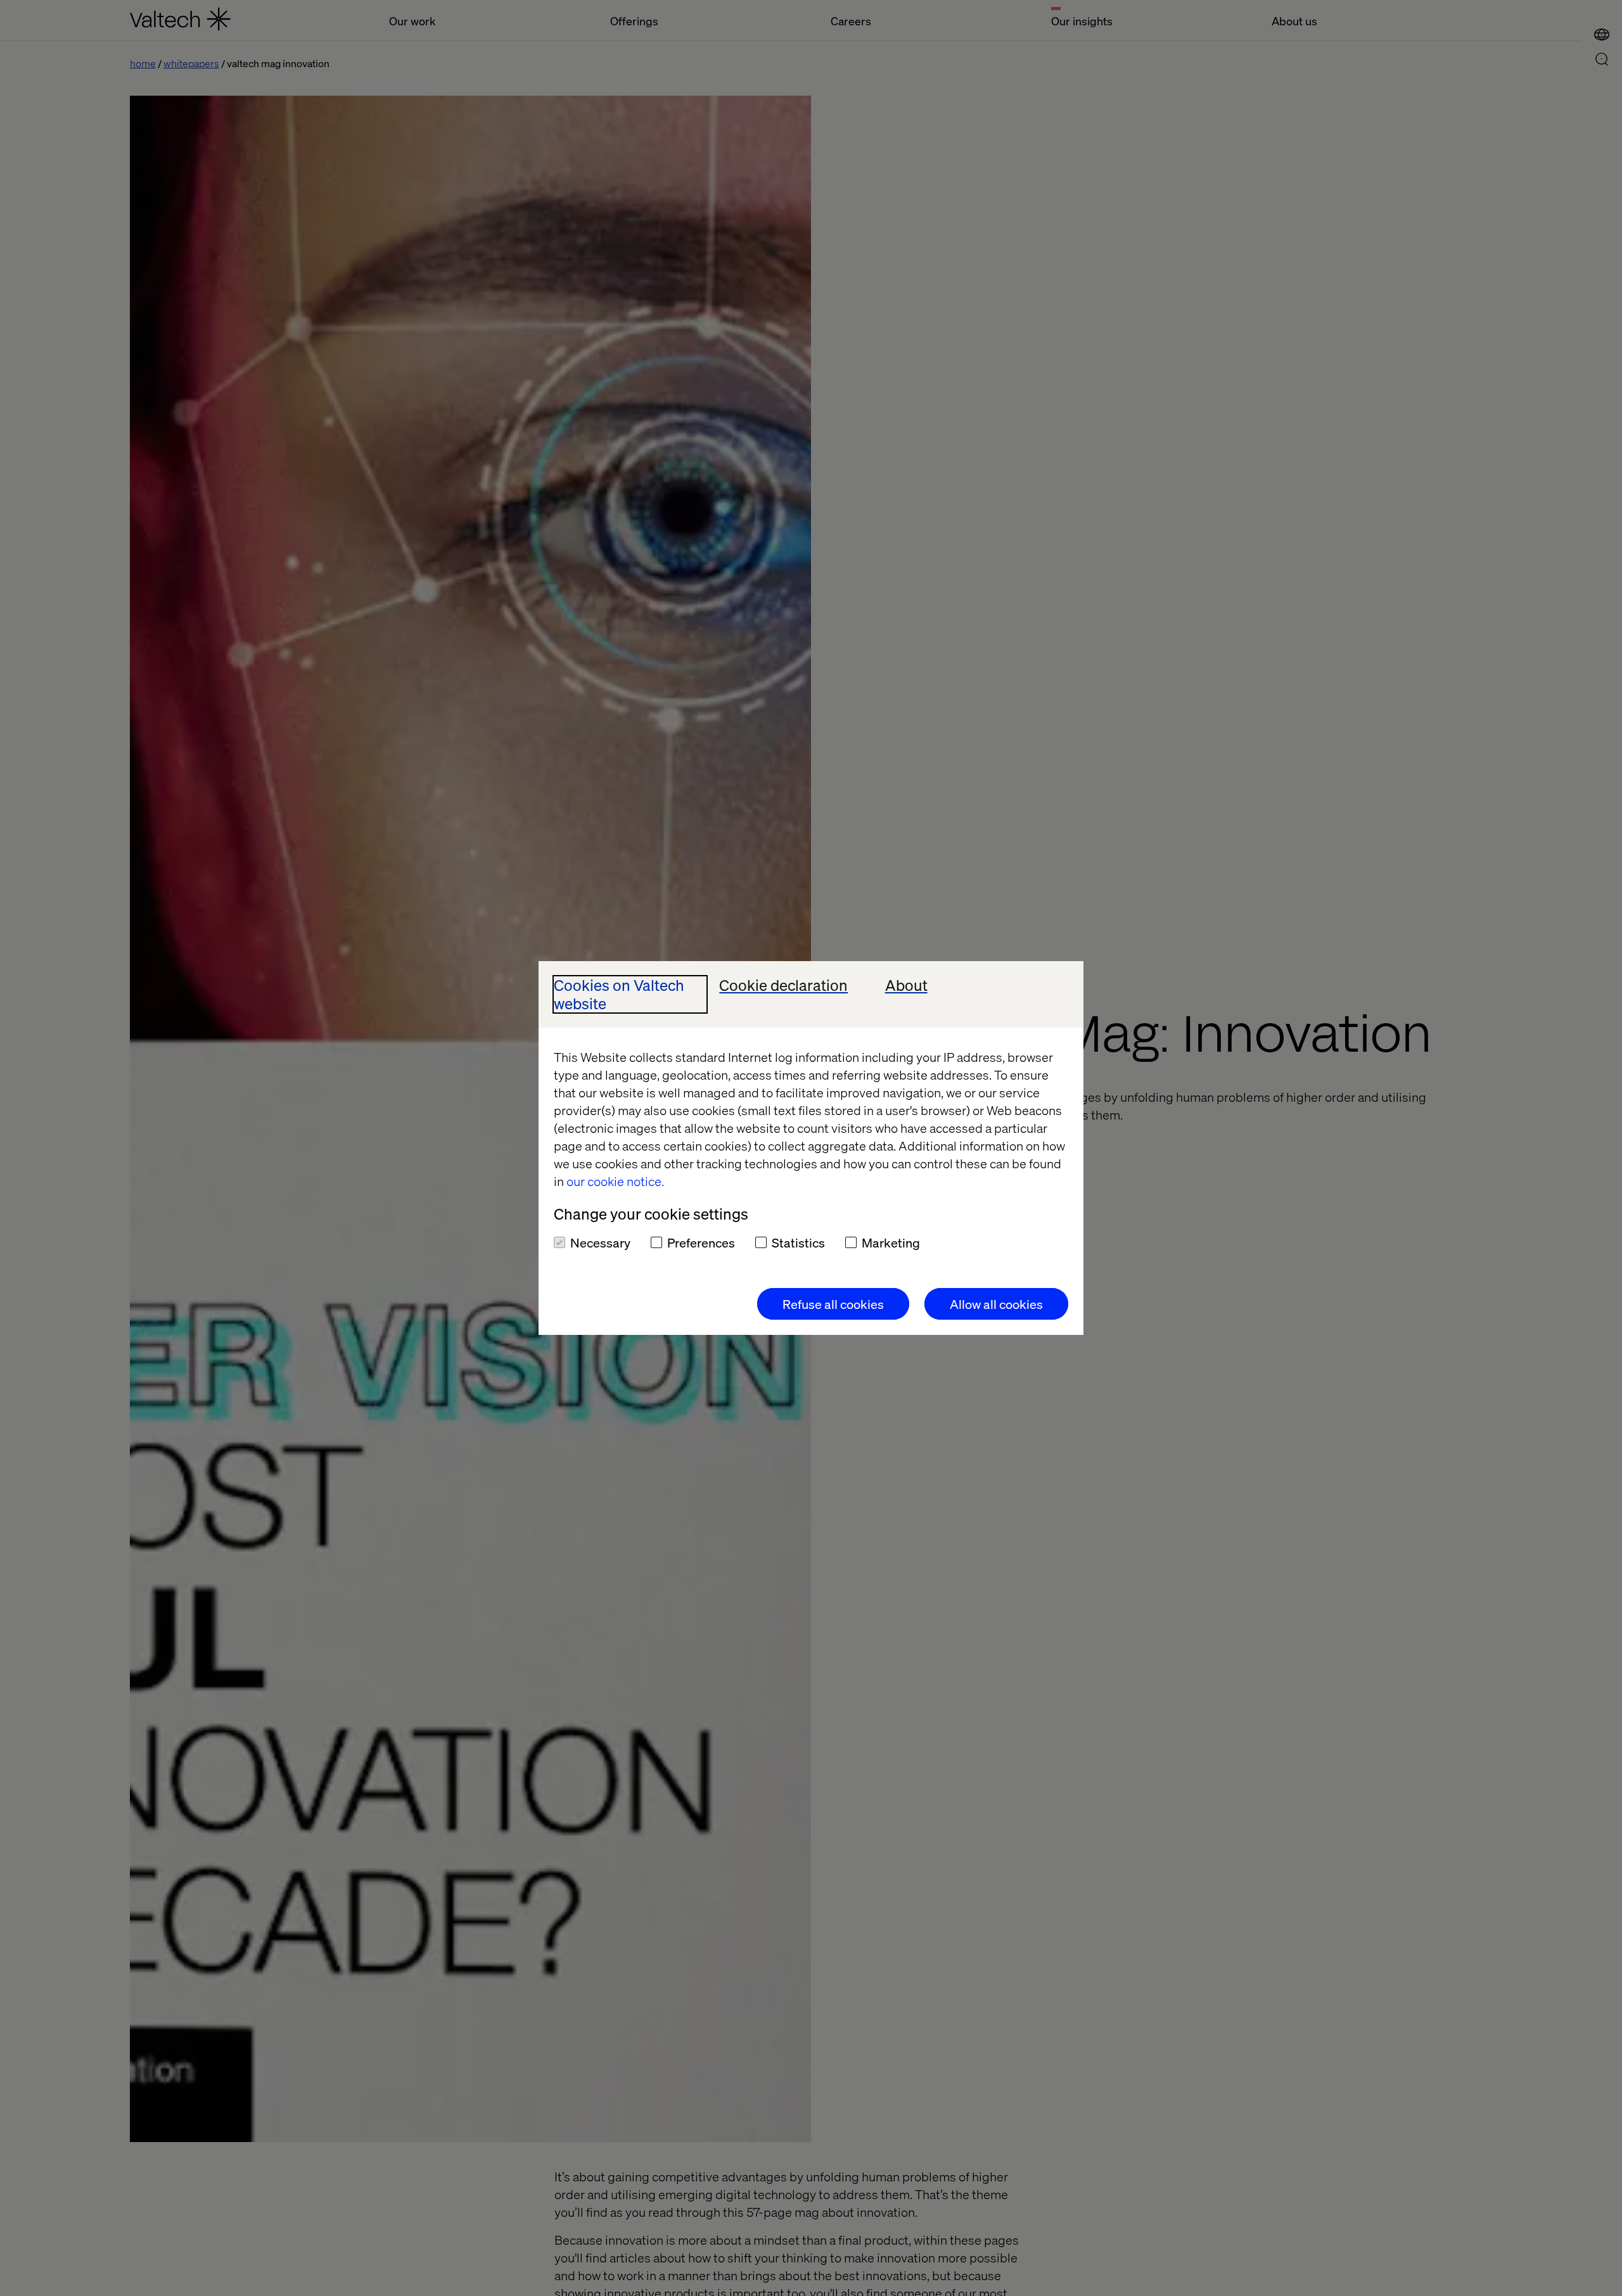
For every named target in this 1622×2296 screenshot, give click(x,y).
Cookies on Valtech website (619, 995)
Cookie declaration (783, 985)
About (906, 985)
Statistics (798, 1242)
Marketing (891, 1242)
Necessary (600, 1242)
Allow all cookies (996, 1304)
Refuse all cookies (833, 1304)
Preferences (701, 1242)
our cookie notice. (615, 1181)
